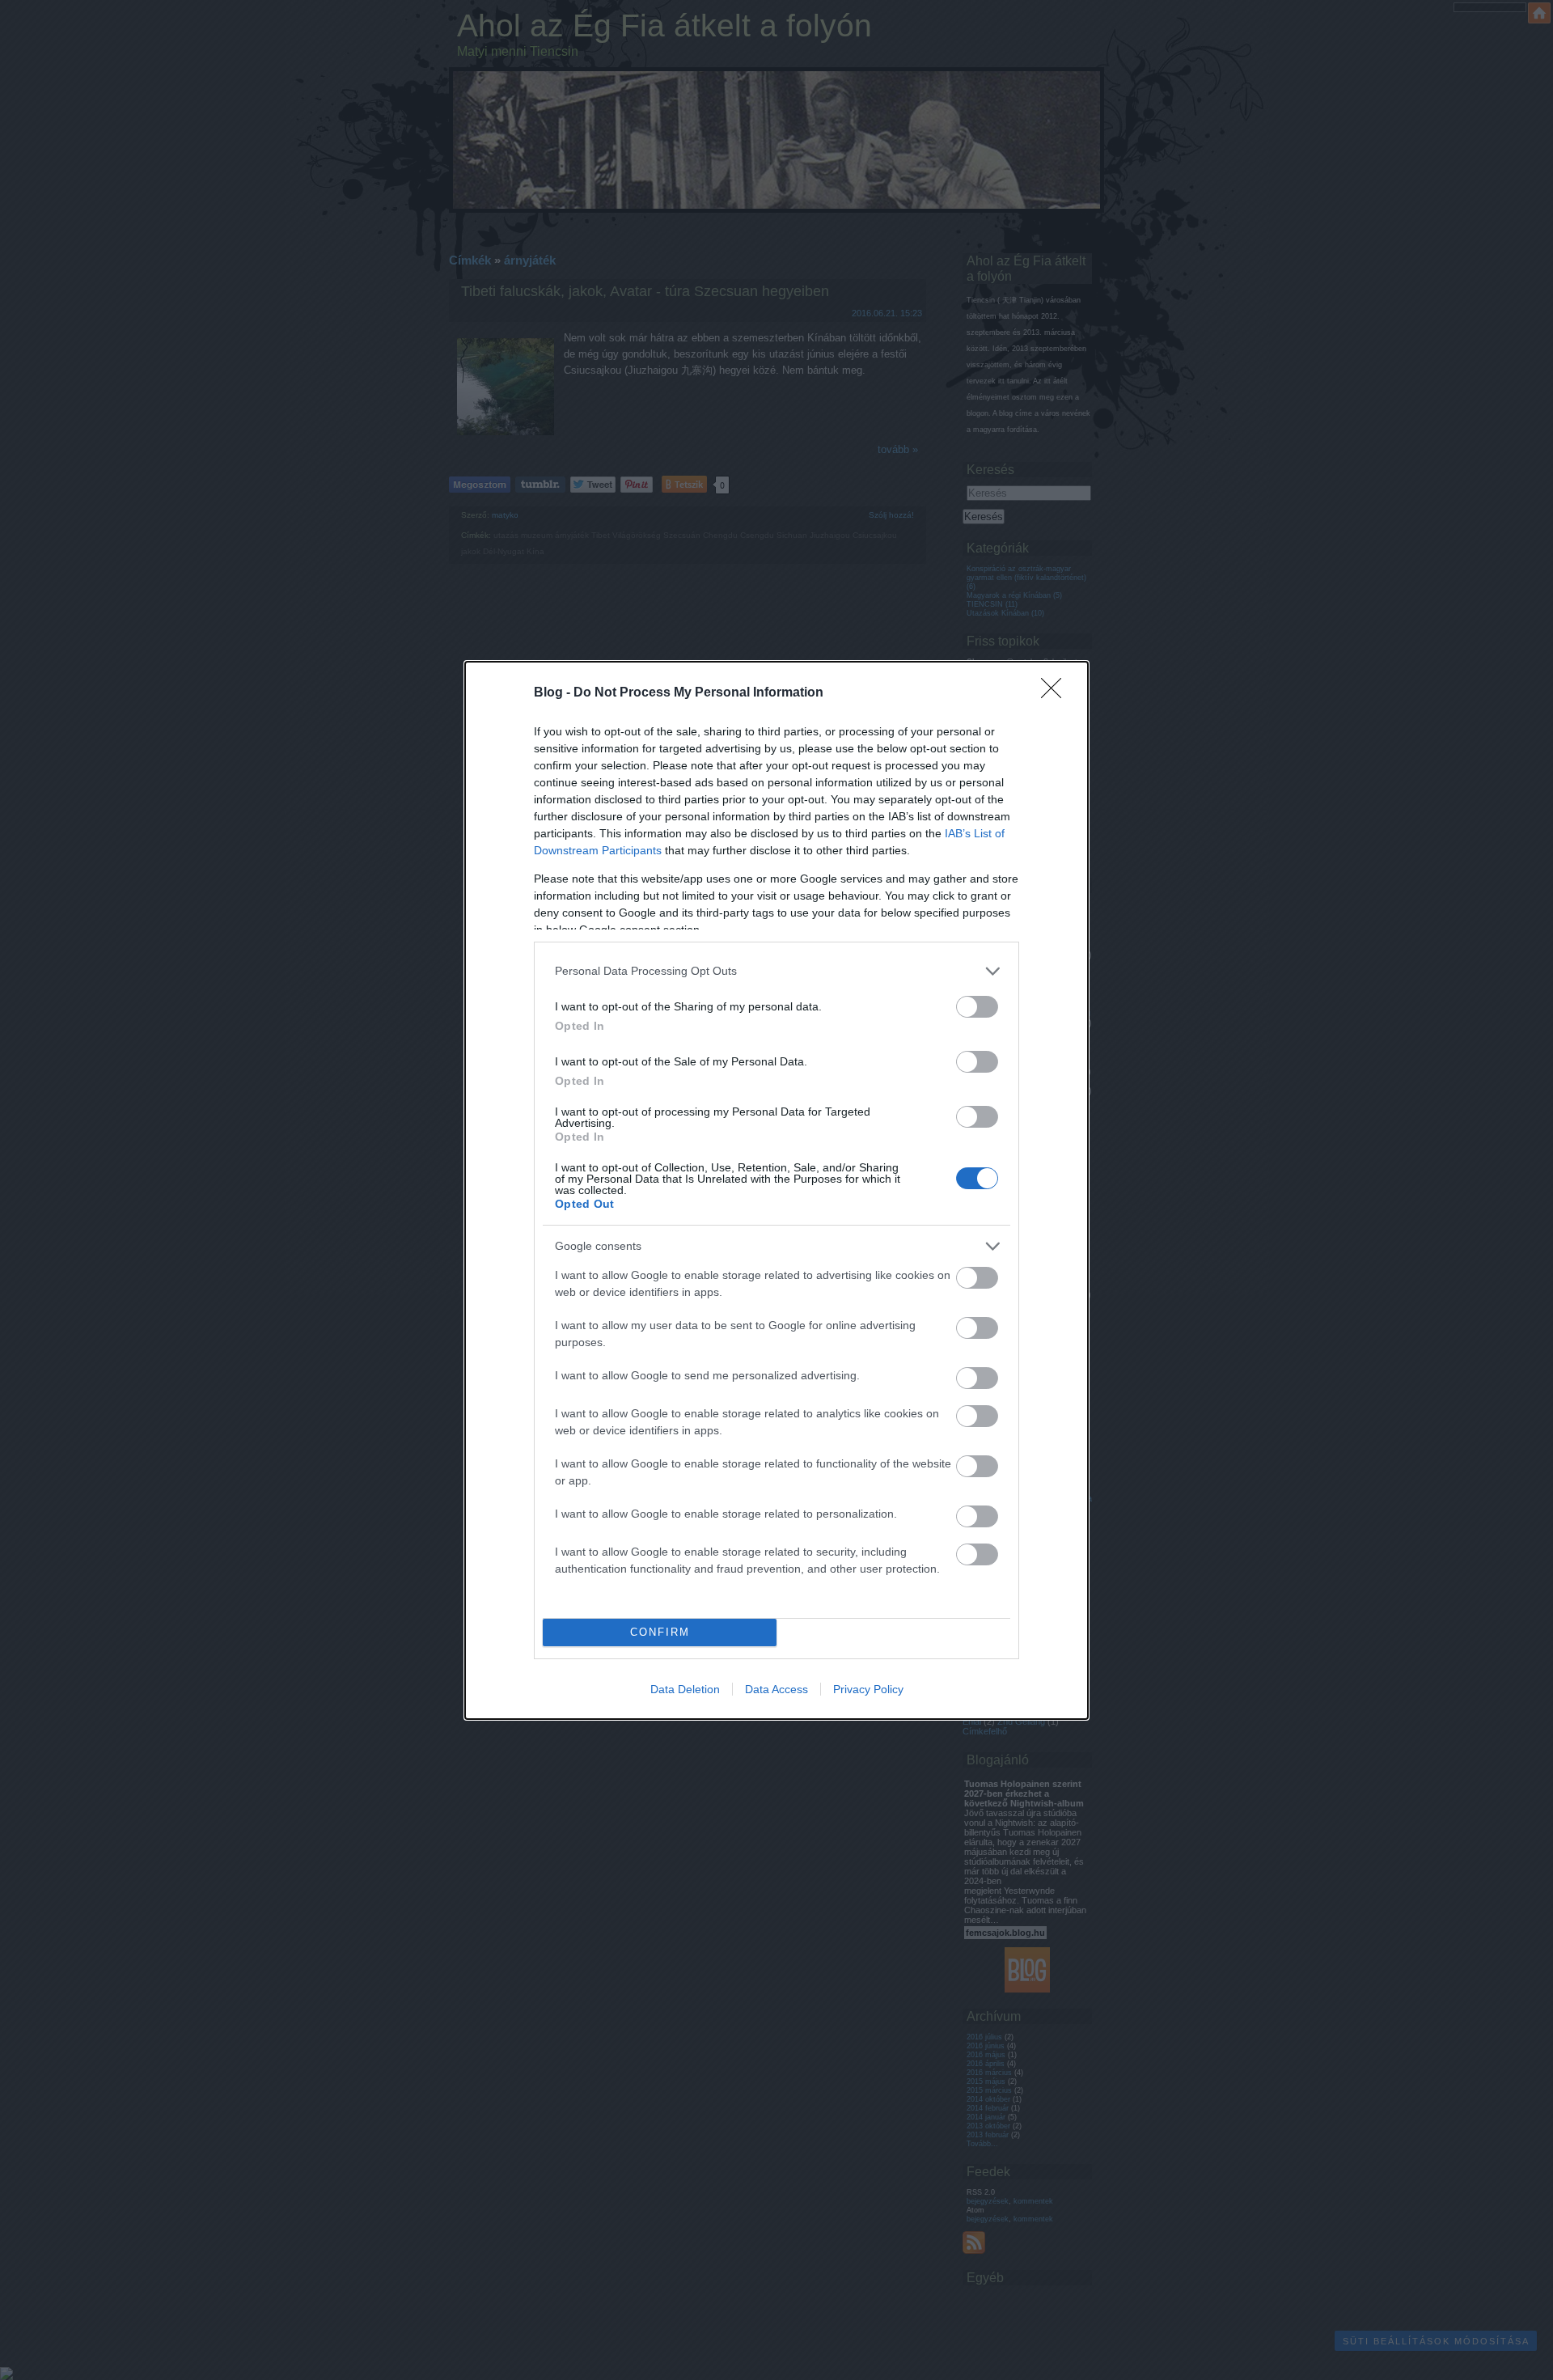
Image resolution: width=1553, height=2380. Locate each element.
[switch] (977, 1007)
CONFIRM (660, 1632)
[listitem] (776, 971)
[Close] (1056, 693)
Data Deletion (685, 1689)
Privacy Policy (868, 1689)
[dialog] (776, 1190)
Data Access (776, 1689)
